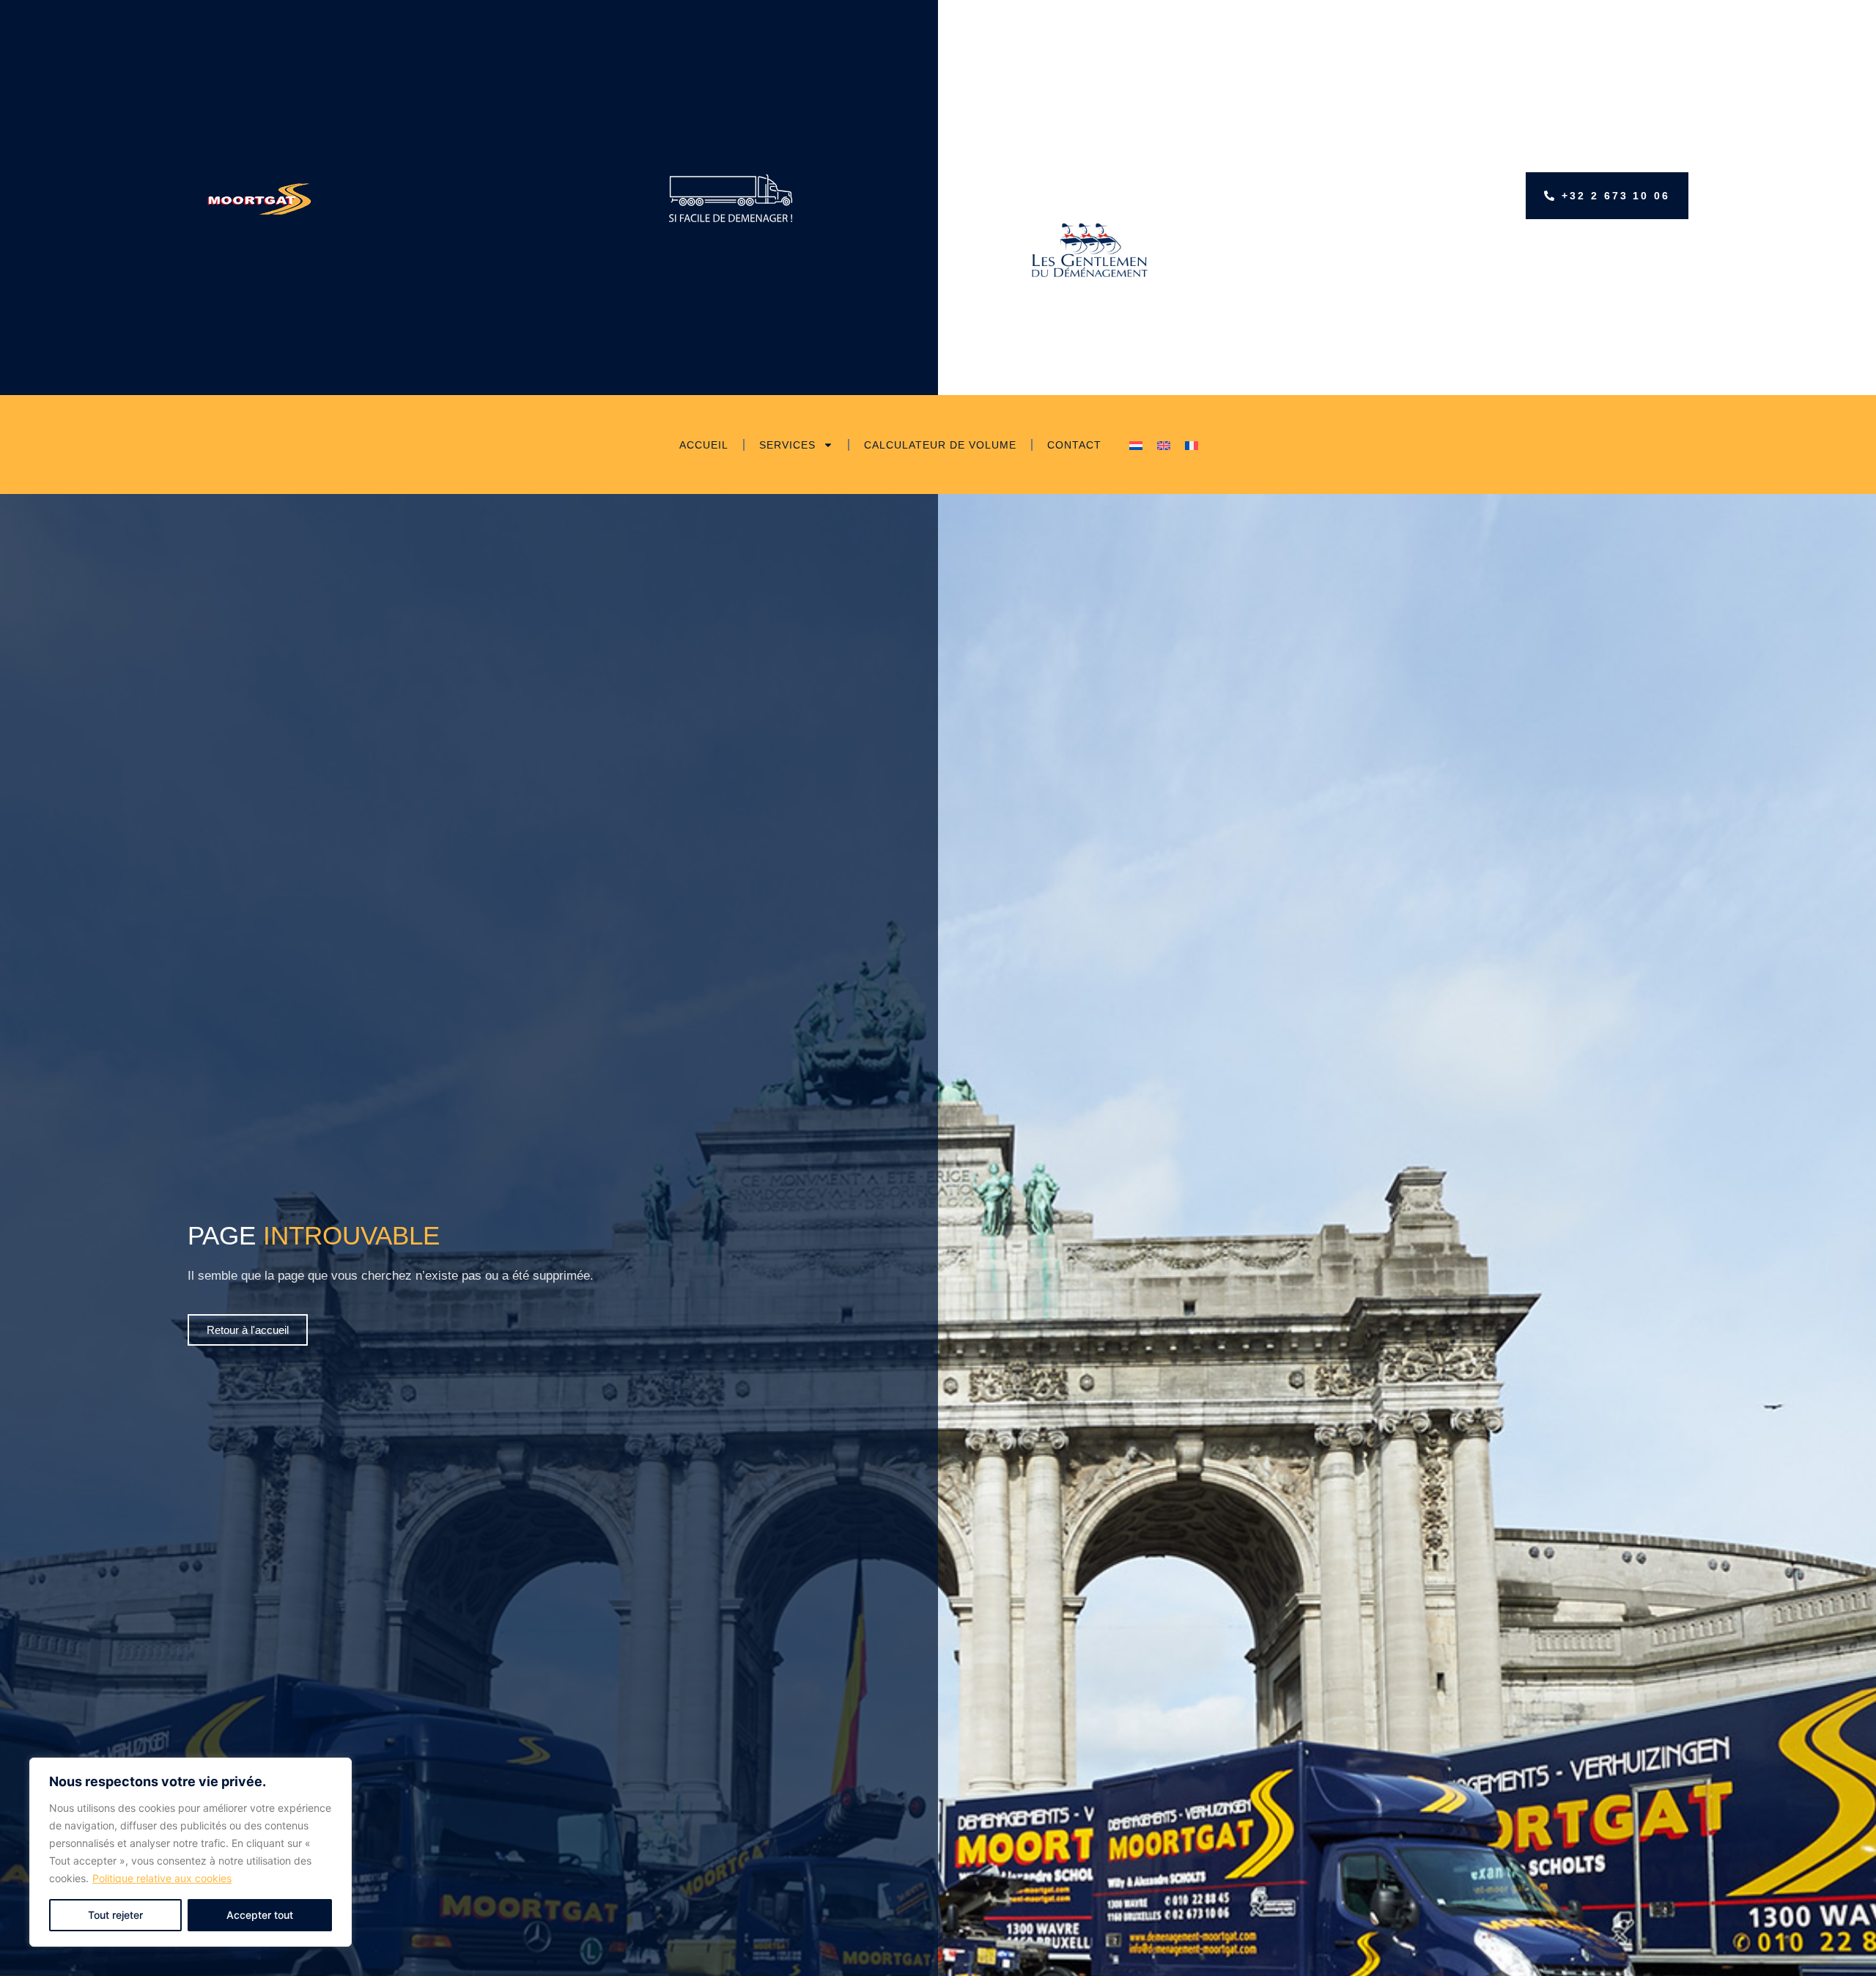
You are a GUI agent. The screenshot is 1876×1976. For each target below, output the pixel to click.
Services (787, 445)
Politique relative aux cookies (162, 1878)
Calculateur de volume (940, 445)
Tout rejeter (115, 1915)
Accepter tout (260, 1915)
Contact (1074, 445)
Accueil (704, 445)
